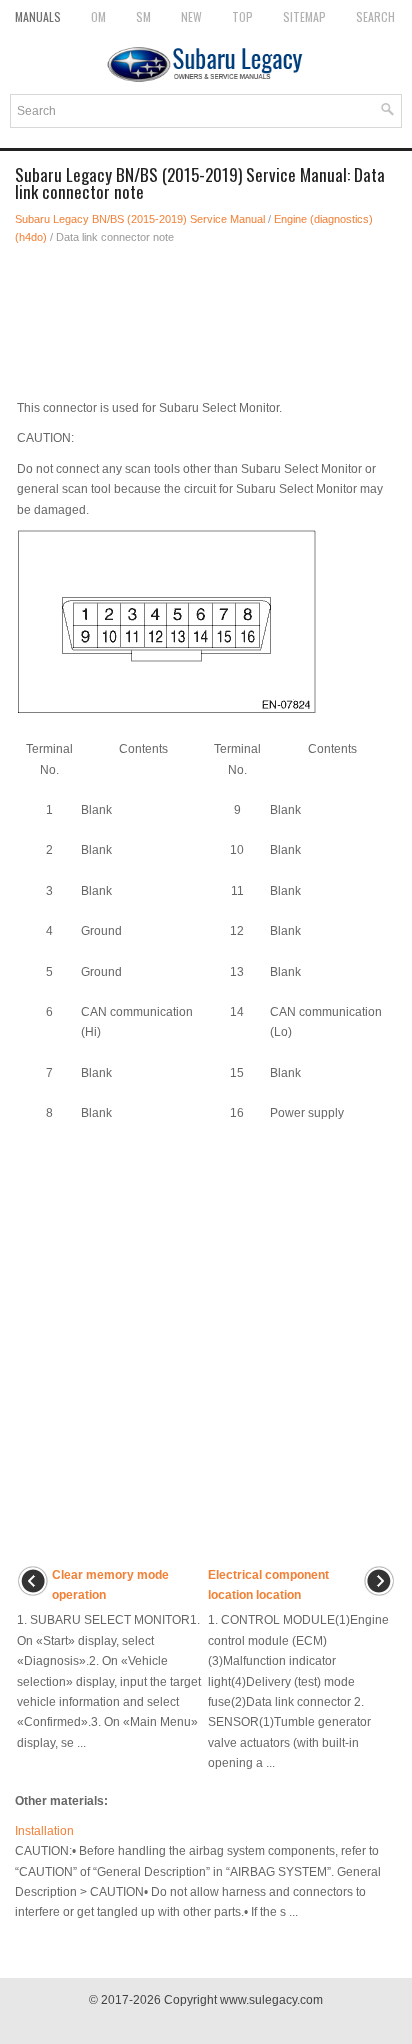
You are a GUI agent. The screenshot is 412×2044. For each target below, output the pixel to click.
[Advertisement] (206, 316)
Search (375, 16)
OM (98, 16)
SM (143, 16)
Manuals (38, 16)
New (191, 16)
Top (242, 16)
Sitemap (304, 16)
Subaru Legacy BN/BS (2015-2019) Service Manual (140, 219)
